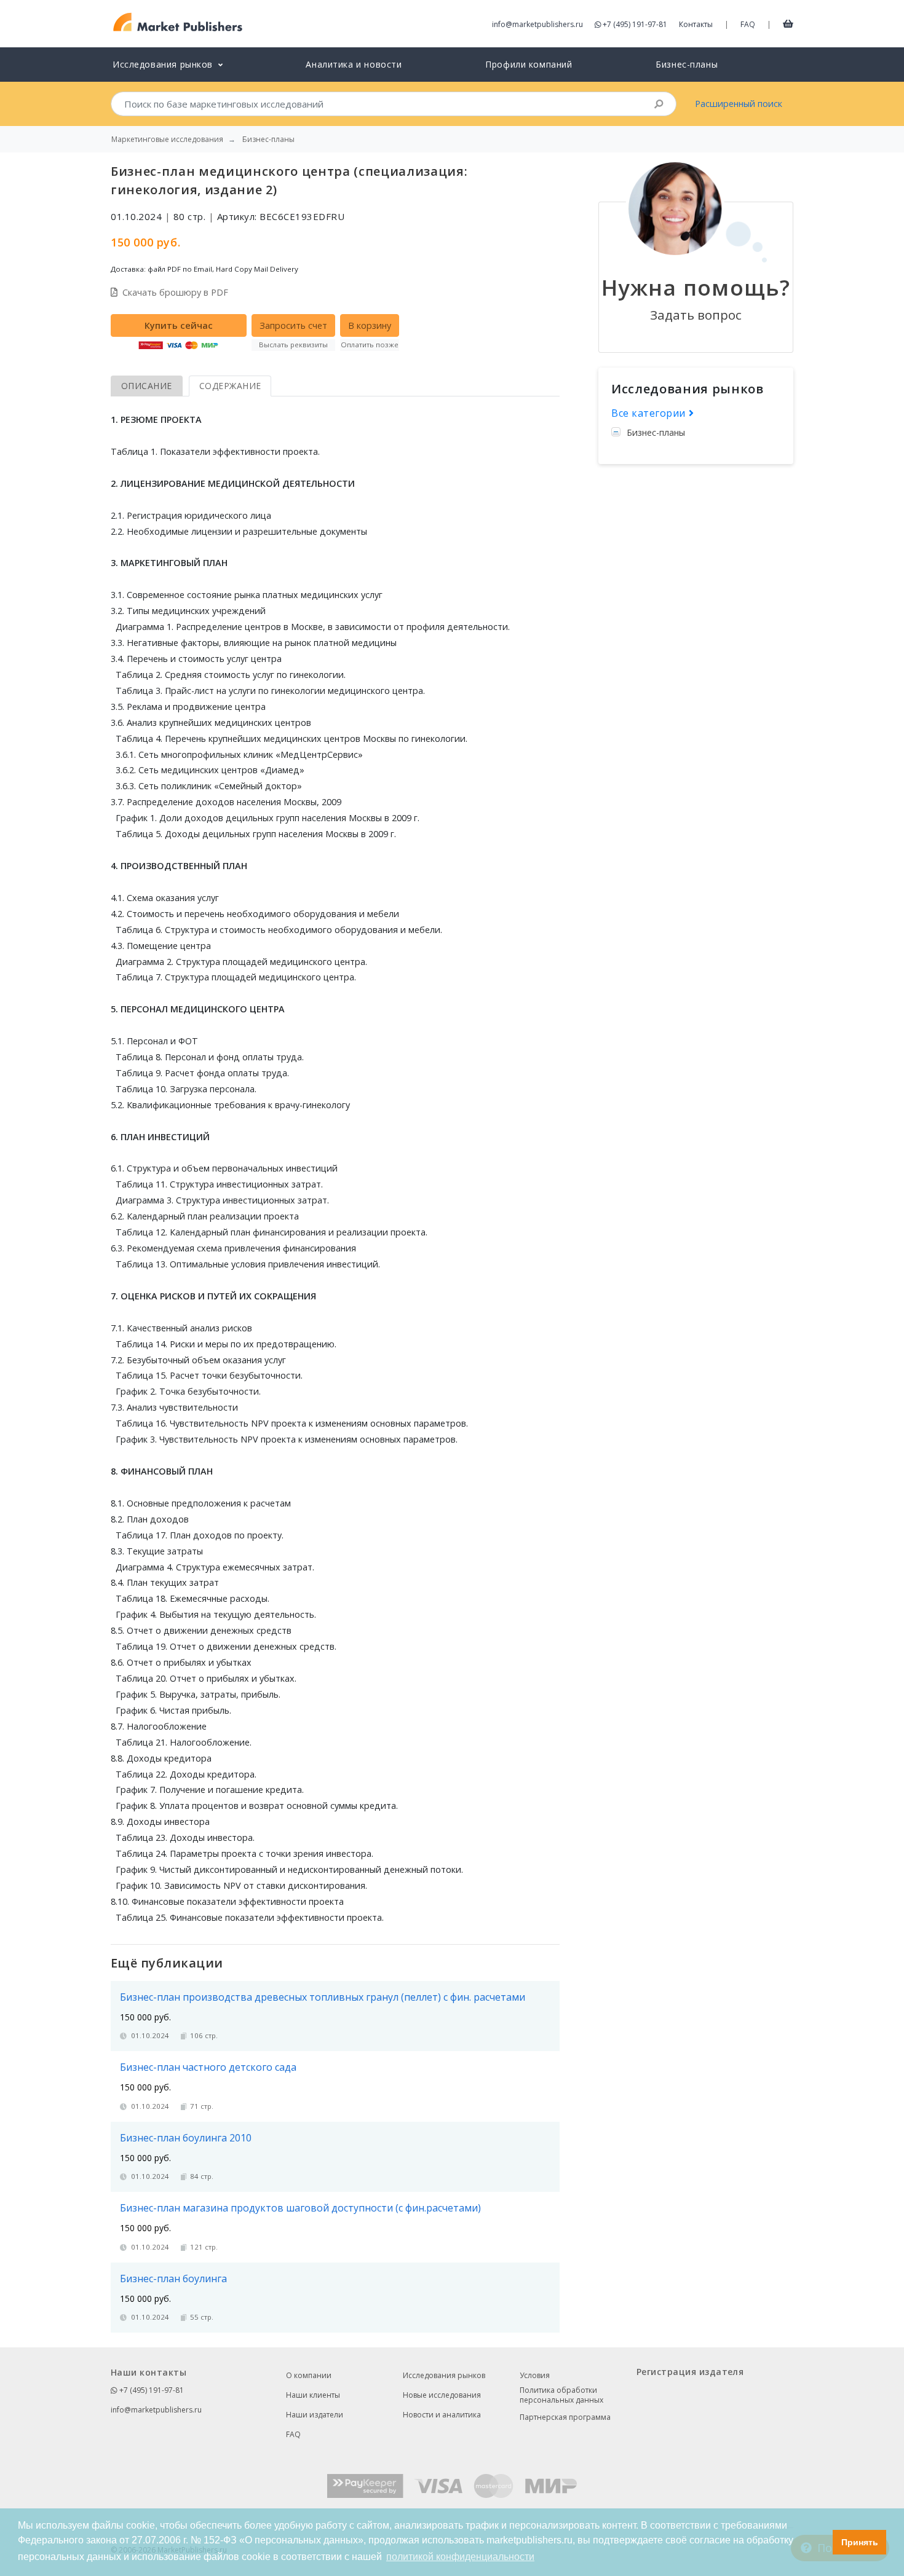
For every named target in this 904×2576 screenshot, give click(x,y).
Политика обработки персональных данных (561, 2395)
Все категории (650, 413)
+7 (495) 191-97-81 (635, 24)
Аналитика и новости (354, 64)
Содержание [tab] (230, 386)
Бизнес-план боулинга (173, 2279)
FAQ (748, 24)
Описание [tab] (147, 386)
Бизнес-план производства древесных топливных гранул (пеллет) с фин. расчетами (323, 1997)
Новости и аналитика (442, 2415)
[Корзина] (788, 23)
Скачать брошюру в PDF (175, 292)
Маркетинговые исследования (167, 140)
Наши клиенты (313, 2395)
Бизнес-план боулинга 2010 (186, 2138)
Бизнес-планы (687, 64)
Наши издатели (315, 2415)
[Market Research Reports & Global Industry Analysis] (178, 22)
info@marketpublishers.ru (537, 24)
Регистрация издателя (690, 2372)
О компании (309, 2375)
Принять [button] (860, 2542)
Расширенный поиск (739, 104)
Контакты (696, 24)
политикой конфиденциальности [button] (460, 2557)
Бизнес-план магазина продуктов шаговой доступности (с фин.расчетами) (300, 2208)
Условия (535, 2375)
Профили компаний (529, 64)
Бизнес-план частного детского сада (208, 2067)
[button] (820, 2542)
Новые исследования (442, 2395)
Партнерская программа (565, 2417)
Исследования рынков (444, 2375)
